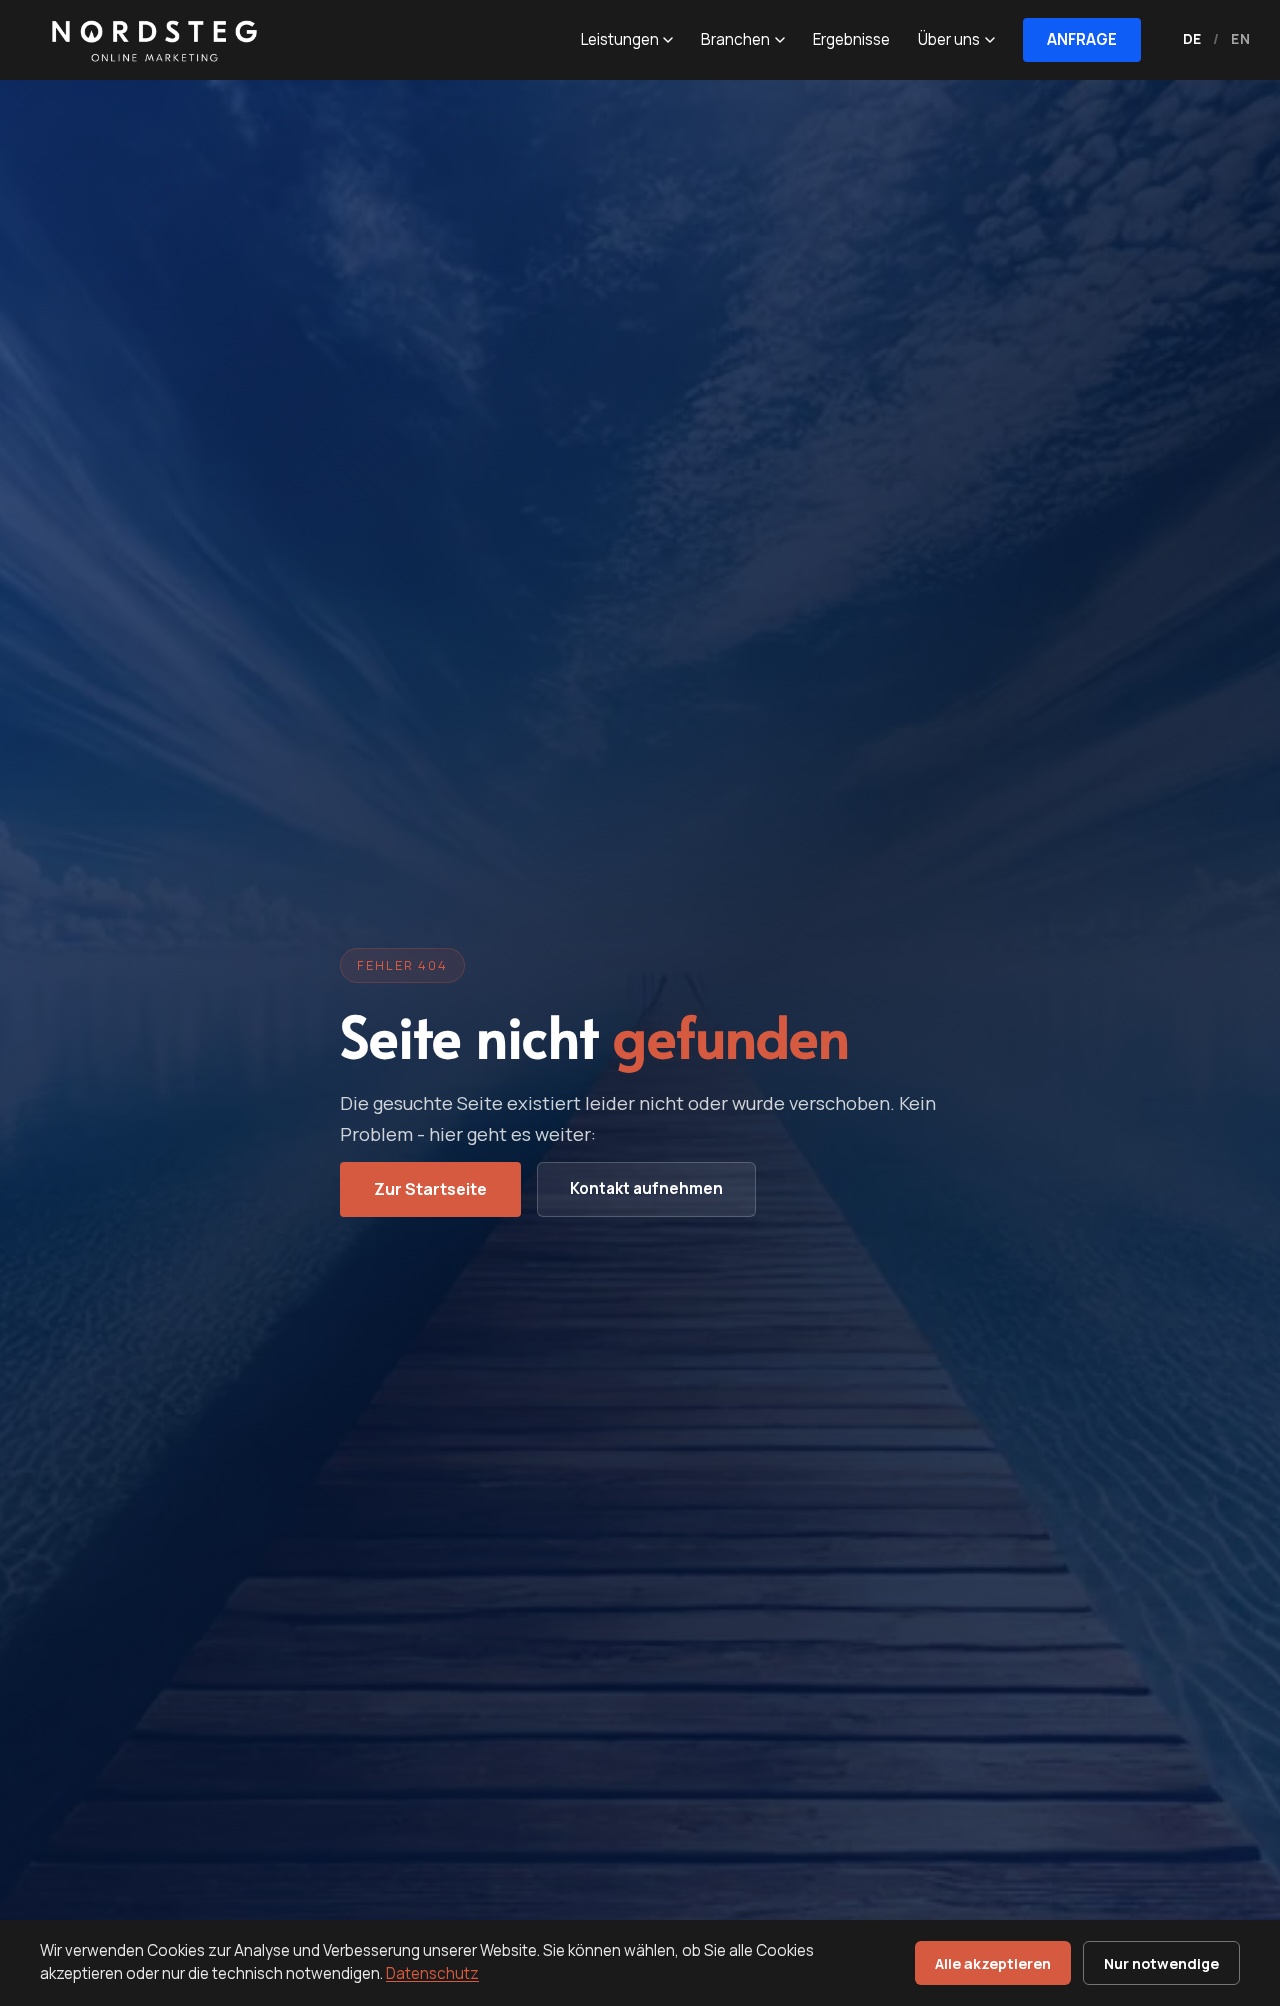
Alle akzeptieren (993, 1963)
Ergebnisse (851, 39)
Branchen (735, 39)
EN (1240, 39)
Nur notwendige (1161, 1963)
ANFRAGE (1082, 39)
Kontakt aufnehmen (646, 1188)
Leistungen (620, 39)
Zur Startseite (430, 1189)
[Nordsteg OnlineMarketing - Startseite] (150, 40)
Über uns (949, 39)
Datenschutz (432, 1973)
